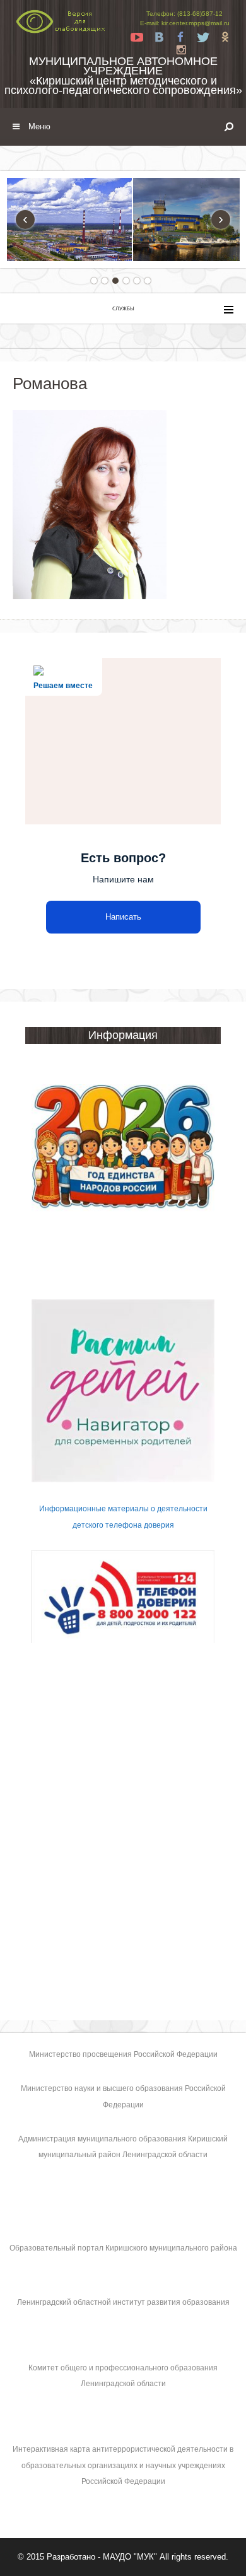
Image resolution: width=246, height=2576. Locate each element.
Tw (203, 37)
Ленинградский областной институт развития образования (123, 2302)
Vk (159, 37)
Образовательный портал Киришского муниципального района (123, 2248)
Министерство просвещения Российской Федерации (123, 2054)
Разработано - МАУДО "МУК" (102, 2557)
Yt (137, 37)
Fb (181, 37)
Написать (123, 917)
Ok (225, 37)
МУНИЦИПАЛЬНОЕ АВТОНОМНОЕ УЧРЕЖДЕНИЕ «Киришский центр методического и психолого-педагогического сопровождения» (123, 76)
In (181, 50)
